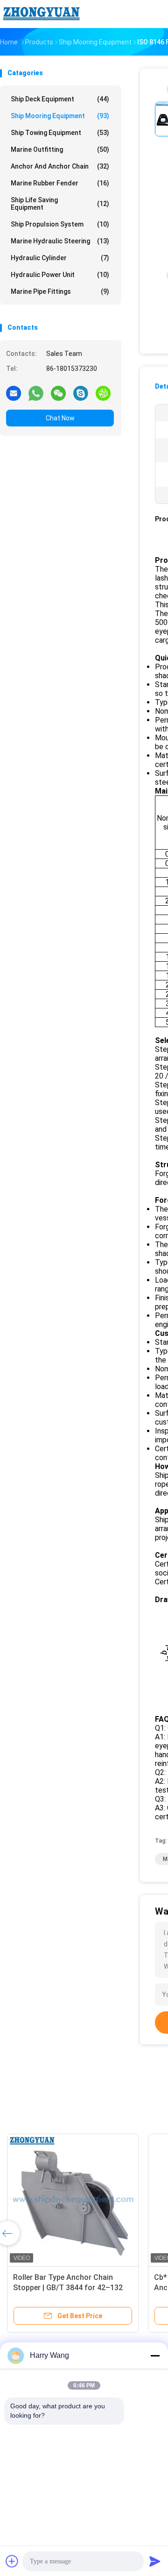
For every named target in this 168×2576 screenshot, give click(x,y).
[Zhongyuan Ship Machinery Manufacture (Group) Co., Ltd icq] (103, 393)
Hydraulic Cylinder (60, 258)
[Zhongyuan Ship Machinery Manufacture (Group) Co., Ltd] (41, 14)
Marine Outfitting (60, 149)
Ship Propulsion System (60, 224)
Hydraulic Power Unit (60, 275)
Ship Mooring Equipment (60, 116)
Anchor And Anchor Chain (60, 166)
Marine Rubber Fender (60, 183)
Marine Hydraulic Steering (60, 241)
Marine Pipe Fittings (60, 291)
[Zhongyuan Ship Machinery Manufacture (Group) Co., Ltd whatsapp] (36, 393)
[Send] (155, 2561)
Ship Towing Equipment (60, 133)
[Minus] (155, 2356)
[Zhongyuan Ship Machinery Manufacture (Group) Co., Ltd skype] (81, 393)
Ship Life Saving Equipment (60, 204)
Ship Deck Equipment (60, 99)
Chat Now (60, 418)
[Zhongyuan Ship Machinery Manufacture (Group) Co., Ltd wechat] (58, 393)
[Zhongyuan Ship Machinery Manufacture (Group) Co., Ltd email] (14, 393)
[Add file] (12, 2561)
